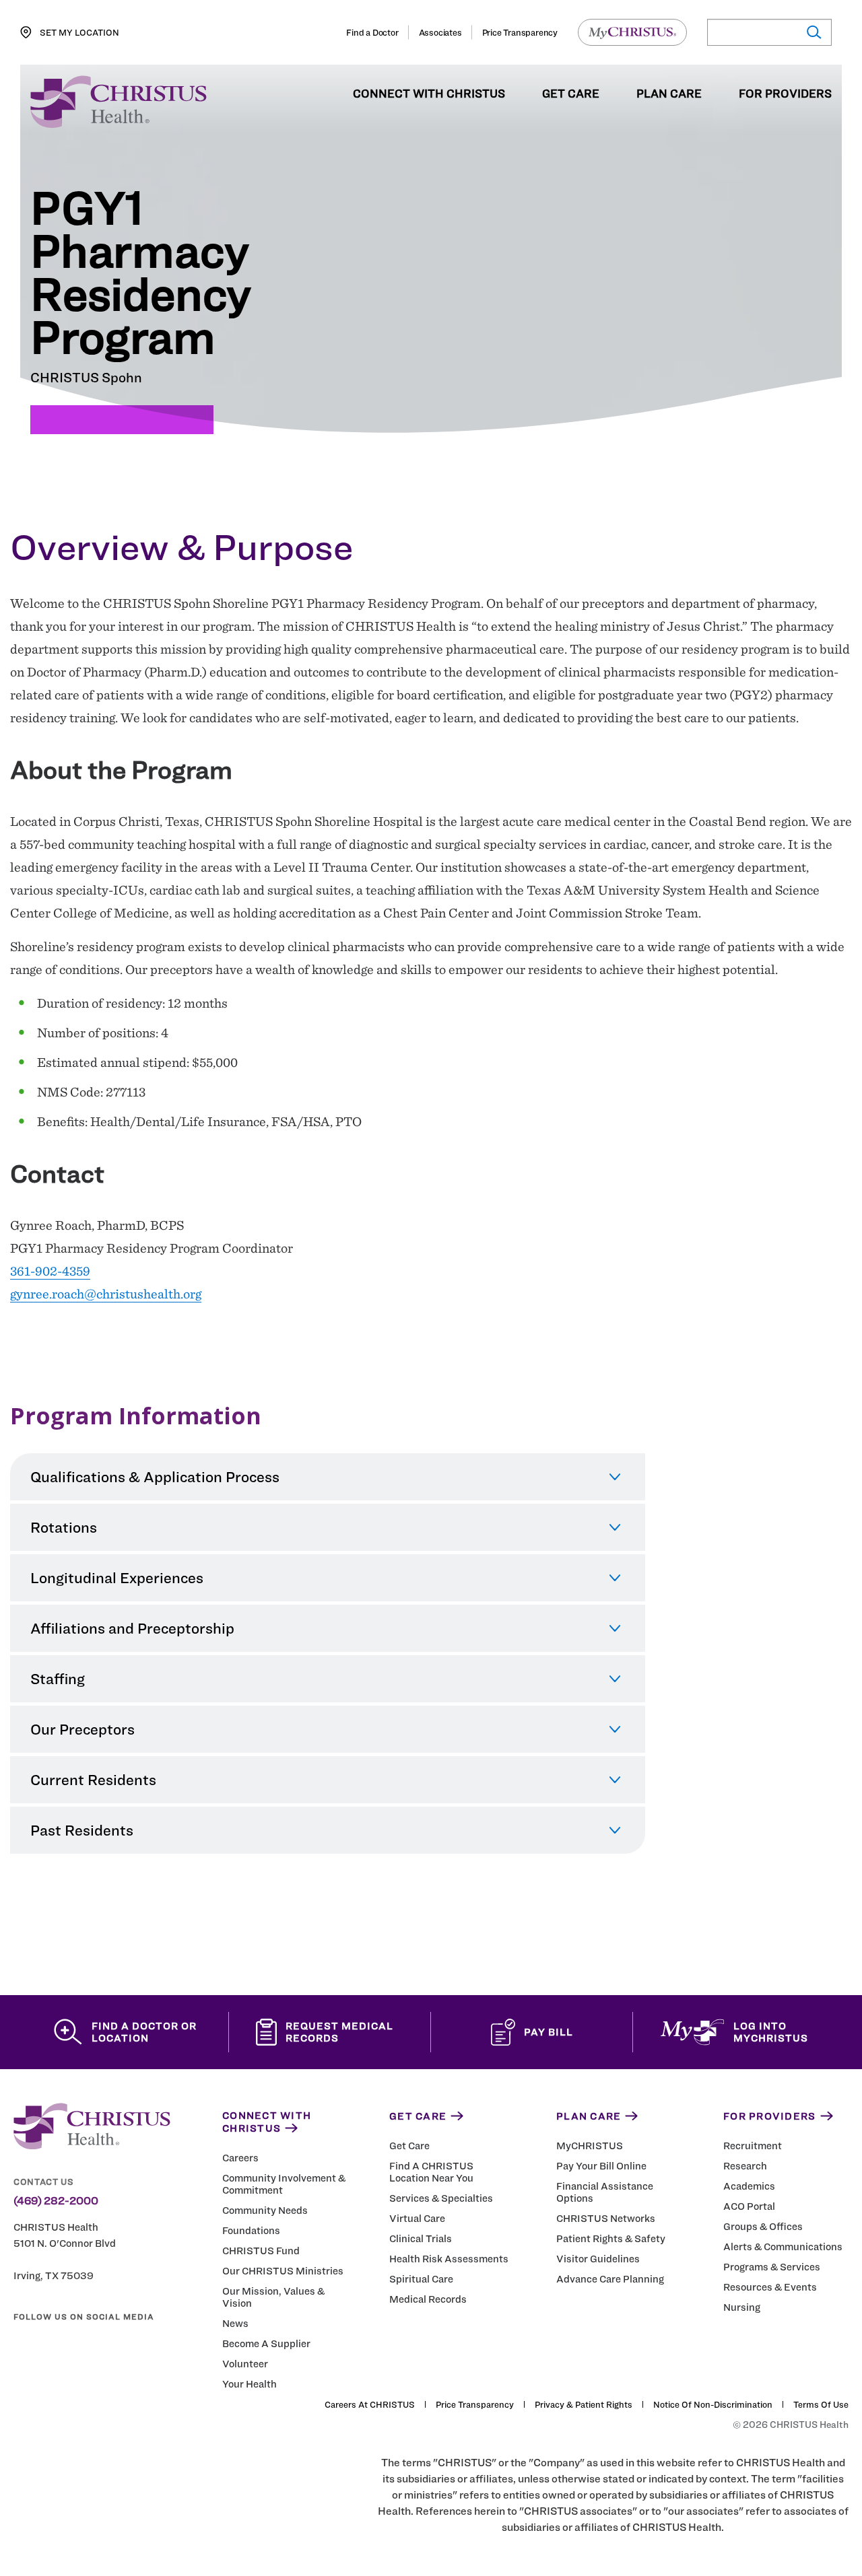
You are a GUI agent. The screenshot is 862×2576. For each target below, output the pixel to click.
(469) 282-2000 (56, 2201)
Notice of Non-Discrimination (713, 2404)
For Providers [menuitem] (785, 94)
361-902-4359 (50, 1271)
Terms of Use (821, 2404)
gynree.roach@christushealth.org (106, 1294)
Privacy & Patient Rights (584, 2404)
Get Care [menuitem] (571, 94)
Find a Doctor (372, 32)
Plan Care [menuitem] (669, 94)
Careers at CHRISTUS (370, 2404)
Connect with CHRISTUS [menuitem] (429, 94)
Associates (440, 32)
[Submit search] (813, 33)
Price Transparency (520, 32)
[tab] (328, 1477)
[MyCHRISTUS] (632, 32)
